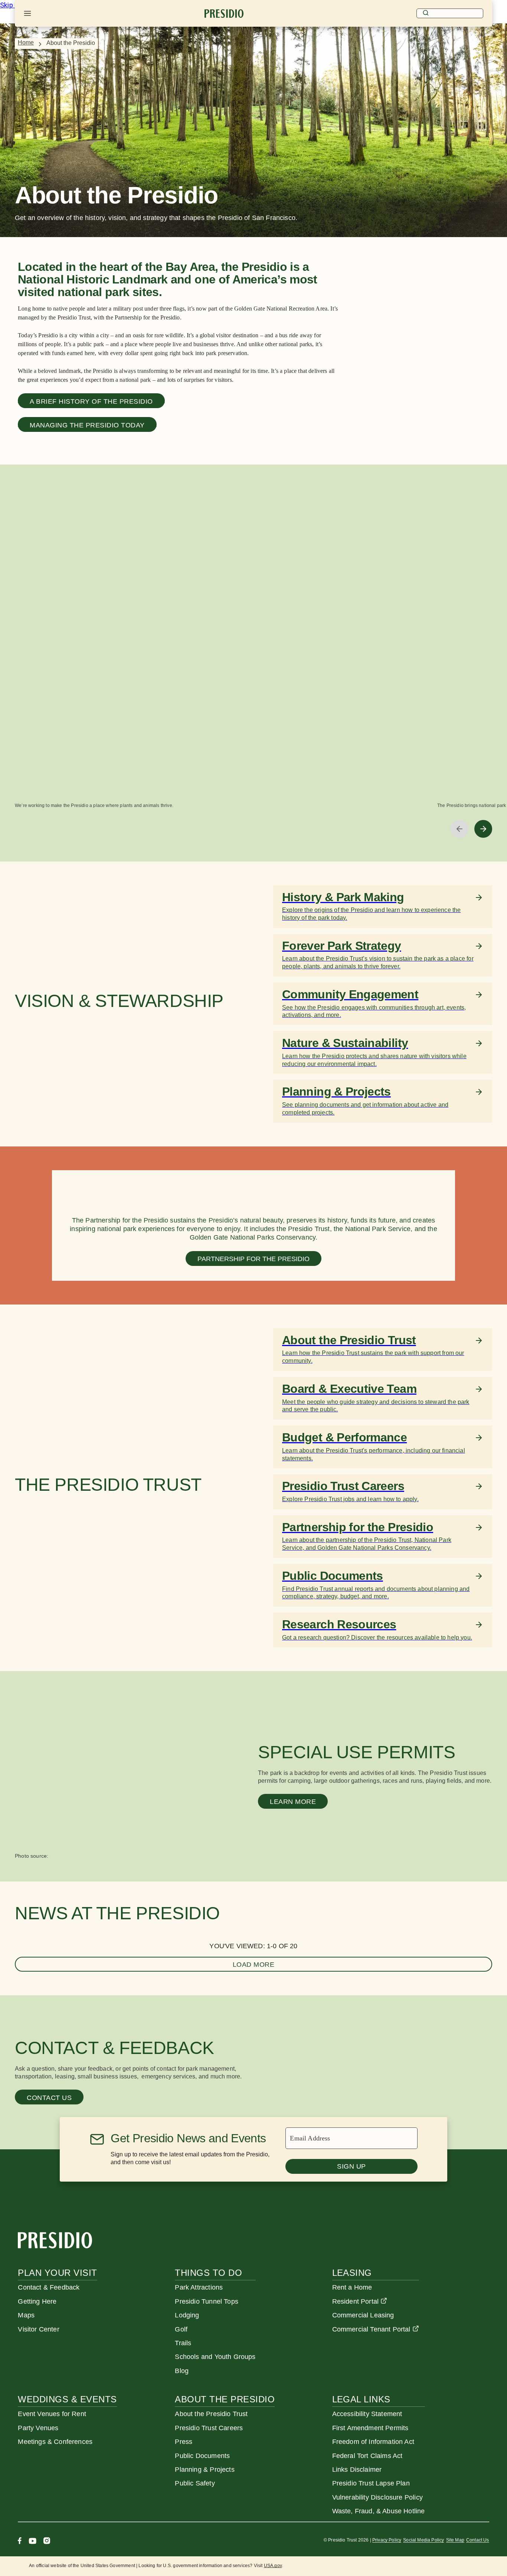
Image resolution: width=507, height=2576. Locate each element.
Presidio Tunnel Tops (206, 2301)
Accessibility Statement (367, 2414)
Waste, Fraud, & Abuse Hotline (379, 2511)
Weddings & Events (67, 2399)
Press (184, 2442)
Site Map (455, 2540)
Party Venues (38, 2428)
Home (26, 42)
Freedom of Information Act (373, 2442)
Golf (181, 2329)
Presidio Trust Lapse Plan (371, 2483)
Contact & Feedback (49, 2287)
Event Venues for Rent (52, 2414)
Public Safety (195, 2483)
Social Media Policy (423, 2540)
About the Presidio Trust (211, 2414)
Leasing (352, 2273)
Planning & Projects (205, 2470)
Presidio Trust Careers (209, 2428)
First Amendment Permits (370, 2428)
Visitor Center (38, 2329)
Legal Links (361, 2399)
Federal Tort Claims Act (367, 2456)
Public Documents (202, 2456)
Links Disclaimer (357, 2470)
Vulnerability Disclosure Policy (377, 2497)
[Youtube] (32, 2542)
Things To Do (208, 2273)
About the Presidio (225, 2399)
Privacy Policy (387, 2540)
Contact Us (478, 2540)
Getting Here (37, 2301)
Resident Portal (356, 2301)
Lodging (187, 2315)
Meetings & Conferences (55, 2442)
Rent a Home (352, 2287)
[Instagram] (47, 2542)
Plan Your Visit (57, 2273)
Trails (183, 2343)
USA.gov (273, 2566)
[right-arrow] (483, 829)
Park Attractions (199, 2287)
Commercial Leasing (363, 2315)
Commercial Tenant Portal (371, 2329)
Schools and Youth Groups (215, 2357)
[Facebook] (20, 2542)
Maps (26, 2315)
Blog (182, 2371)
